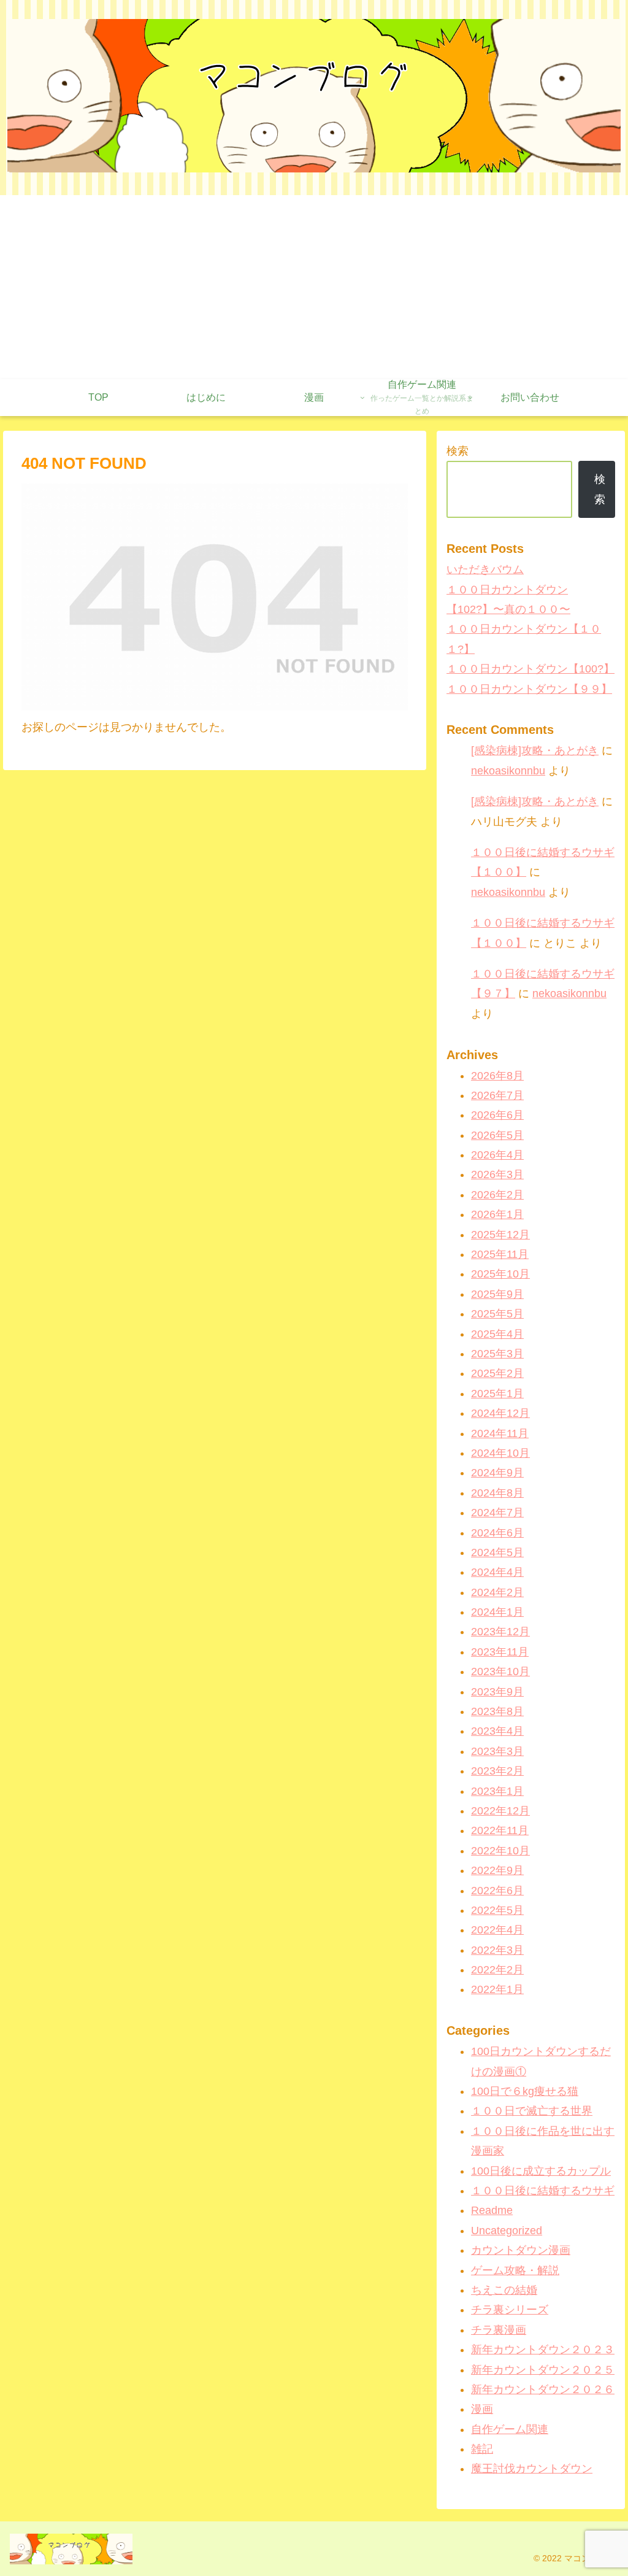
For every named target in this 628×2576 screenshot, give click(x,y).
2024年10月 (500, 1453)
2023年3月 (497, 1751)
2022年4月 (497, 1930)
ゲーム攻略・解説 (515, 2270)
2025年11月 (500, 1254)
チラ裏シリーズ (510, 2310)
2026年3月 (497, 1174)
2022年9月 (497, 1870)
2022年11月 (500, 1830)
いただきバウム (485, 569)
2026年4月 (497, 1155)
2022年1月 (497, 1989)
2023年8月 (497, 1711)
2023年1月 (497, 1791)
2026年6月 (497, 1115)
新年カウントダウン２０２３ (543, 2350)
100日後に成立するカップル (541, 2171)
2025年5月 (497, 1314)
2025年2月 (497, 1373)
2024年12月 (500, 1413)
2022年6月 (497, 1891)
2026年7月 (497, 1095)
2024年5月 (497, 1552)
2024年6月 (497, 1533)
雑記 (482, 2449)
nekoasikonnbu (508, 771)
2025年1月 (497, 1394)
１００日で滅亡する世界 (532, 2111)
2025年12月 (500, 1235)
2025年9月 (497, 1294)
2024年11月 (500, 1433)
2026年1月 (497, 1214)
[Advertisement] (314, 287)
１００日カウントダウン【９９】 (529, 689)
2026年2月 (497, 1195)
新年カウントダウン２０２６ (543, 2389)
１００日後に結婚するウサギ (543, 2191)
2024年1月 (497, 1612)
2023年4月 (497, 1731)
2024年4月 (497, 1572)
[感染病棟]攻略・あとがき (535, 750)
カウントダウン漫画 (521, 2250)
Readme (492, 2210)
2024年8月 (497, 1493)
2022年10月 (500, 1851)
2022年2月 (497, 1970)
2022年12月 (500, 1811)
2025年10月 (500, 1274)
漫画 (482, 2409)
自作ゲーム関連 (510, 2429)
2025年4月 (497, 1334)
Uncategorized (507, 2231)
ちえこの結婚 (504, 2290)
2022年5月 (497, 1910)
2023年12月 (500, 1632)
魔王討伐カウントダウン (532, 2469)
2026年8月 (497, 1076)
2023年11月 (500, 1652)
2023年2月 (497, 1771)
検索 (458, 451)
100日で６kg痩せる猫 (525, 2091)
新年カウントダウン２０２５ (543, 2370)
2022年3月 (497, 1950)
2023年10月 (500, 1672)
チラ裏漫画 (499, 2330)
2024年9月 (497, 1473)
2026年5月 (497, 1135)
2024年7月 (497, 1513)
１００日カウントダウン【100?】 (530, 669)
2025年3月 (497, 1354)
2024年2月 (497, 1592)
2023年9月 (497, 1692)
